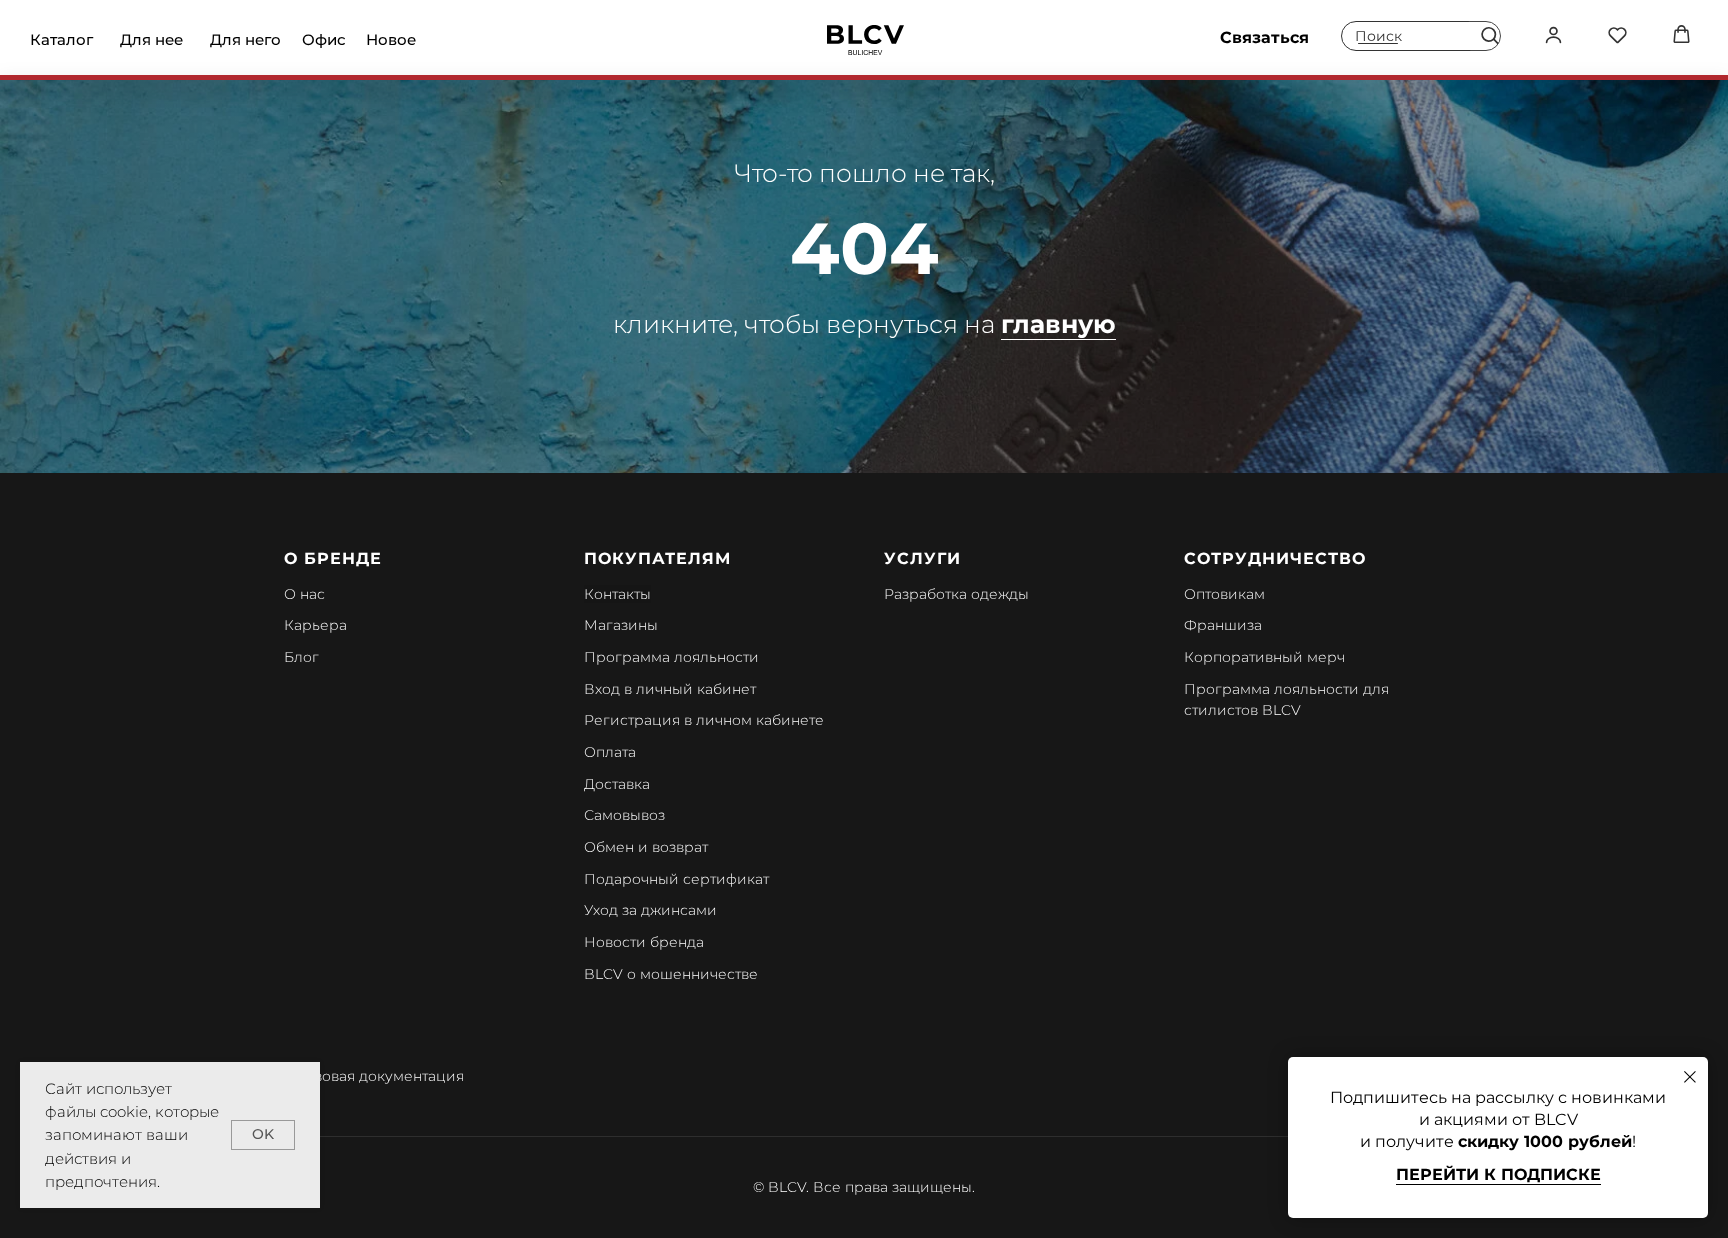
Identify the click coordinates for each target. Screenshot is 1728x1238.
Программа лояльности (671, 657)
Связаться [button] (1264, 37)
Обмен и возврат (646, 847)
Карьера (315, 625)
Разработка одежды (956, 594)
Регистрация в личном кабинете (704, 720)
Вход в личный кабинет (670, 689)
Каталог (61, 39)
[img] (865, 40)
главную (1058, 324)
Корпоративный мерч (1264, 657)
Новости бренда (644, 942)
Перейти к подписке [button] (1498, 1174)
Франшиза (1223, 625)
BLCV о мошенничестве (671, 974)
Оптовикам (1224, 594)
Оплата (610, 752)
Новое (391, 39)
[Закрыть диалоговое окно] (1690, 1077)
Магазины (621, 625)
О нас (304, 594)
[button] (1489, 34)
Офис (324, 39)
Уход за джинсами (650, 910)
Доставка (617, 784)
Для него (245, 39)
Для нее (151, 39)
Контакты (617, 594)
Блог (301, 657)
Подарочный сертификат (676, 879)
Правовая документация (374, 1076)
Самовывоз (624, 815)
